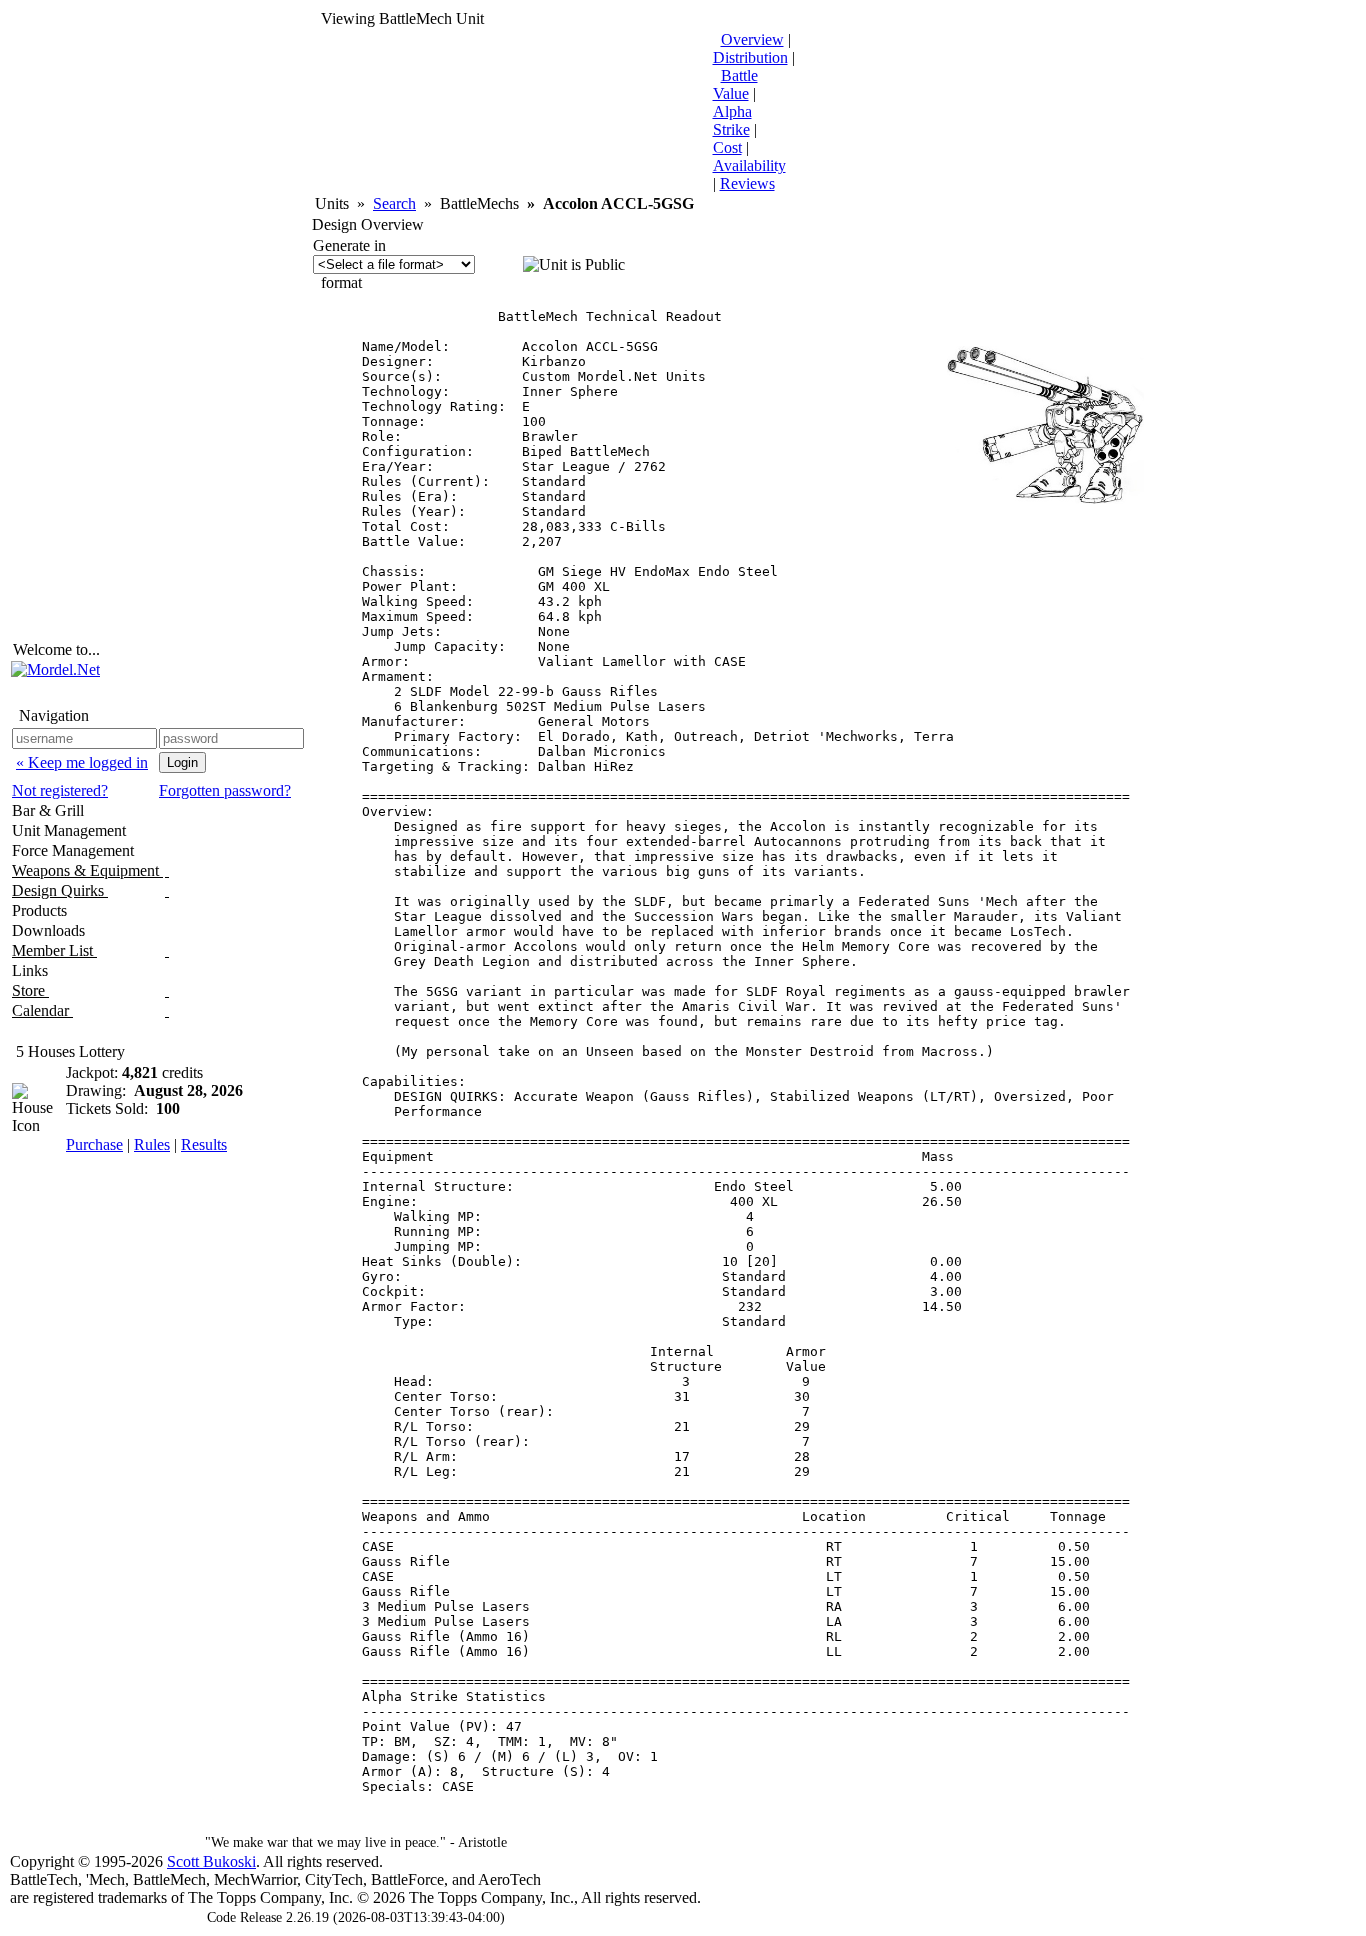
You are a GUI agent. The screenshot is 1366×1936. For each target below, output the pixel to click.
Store (30, 990)
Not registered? (60, 790)
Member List (54, 950)
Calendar (42, 1010)
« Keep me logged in (82, 762)
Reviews (747, 183)
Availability (749, 165)
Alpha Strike (732, 120)
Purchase (94, 1144)
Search (394, 203)
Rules (152, 1144)
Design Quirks (60, 890)
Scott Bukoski (211, 1861)
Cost (727, 147)
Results (204, 1144)
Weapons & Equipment (87, 870)
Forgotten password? (225, 790)
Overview (752, 39)
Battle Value (735, 84)
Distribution (750, 57)
